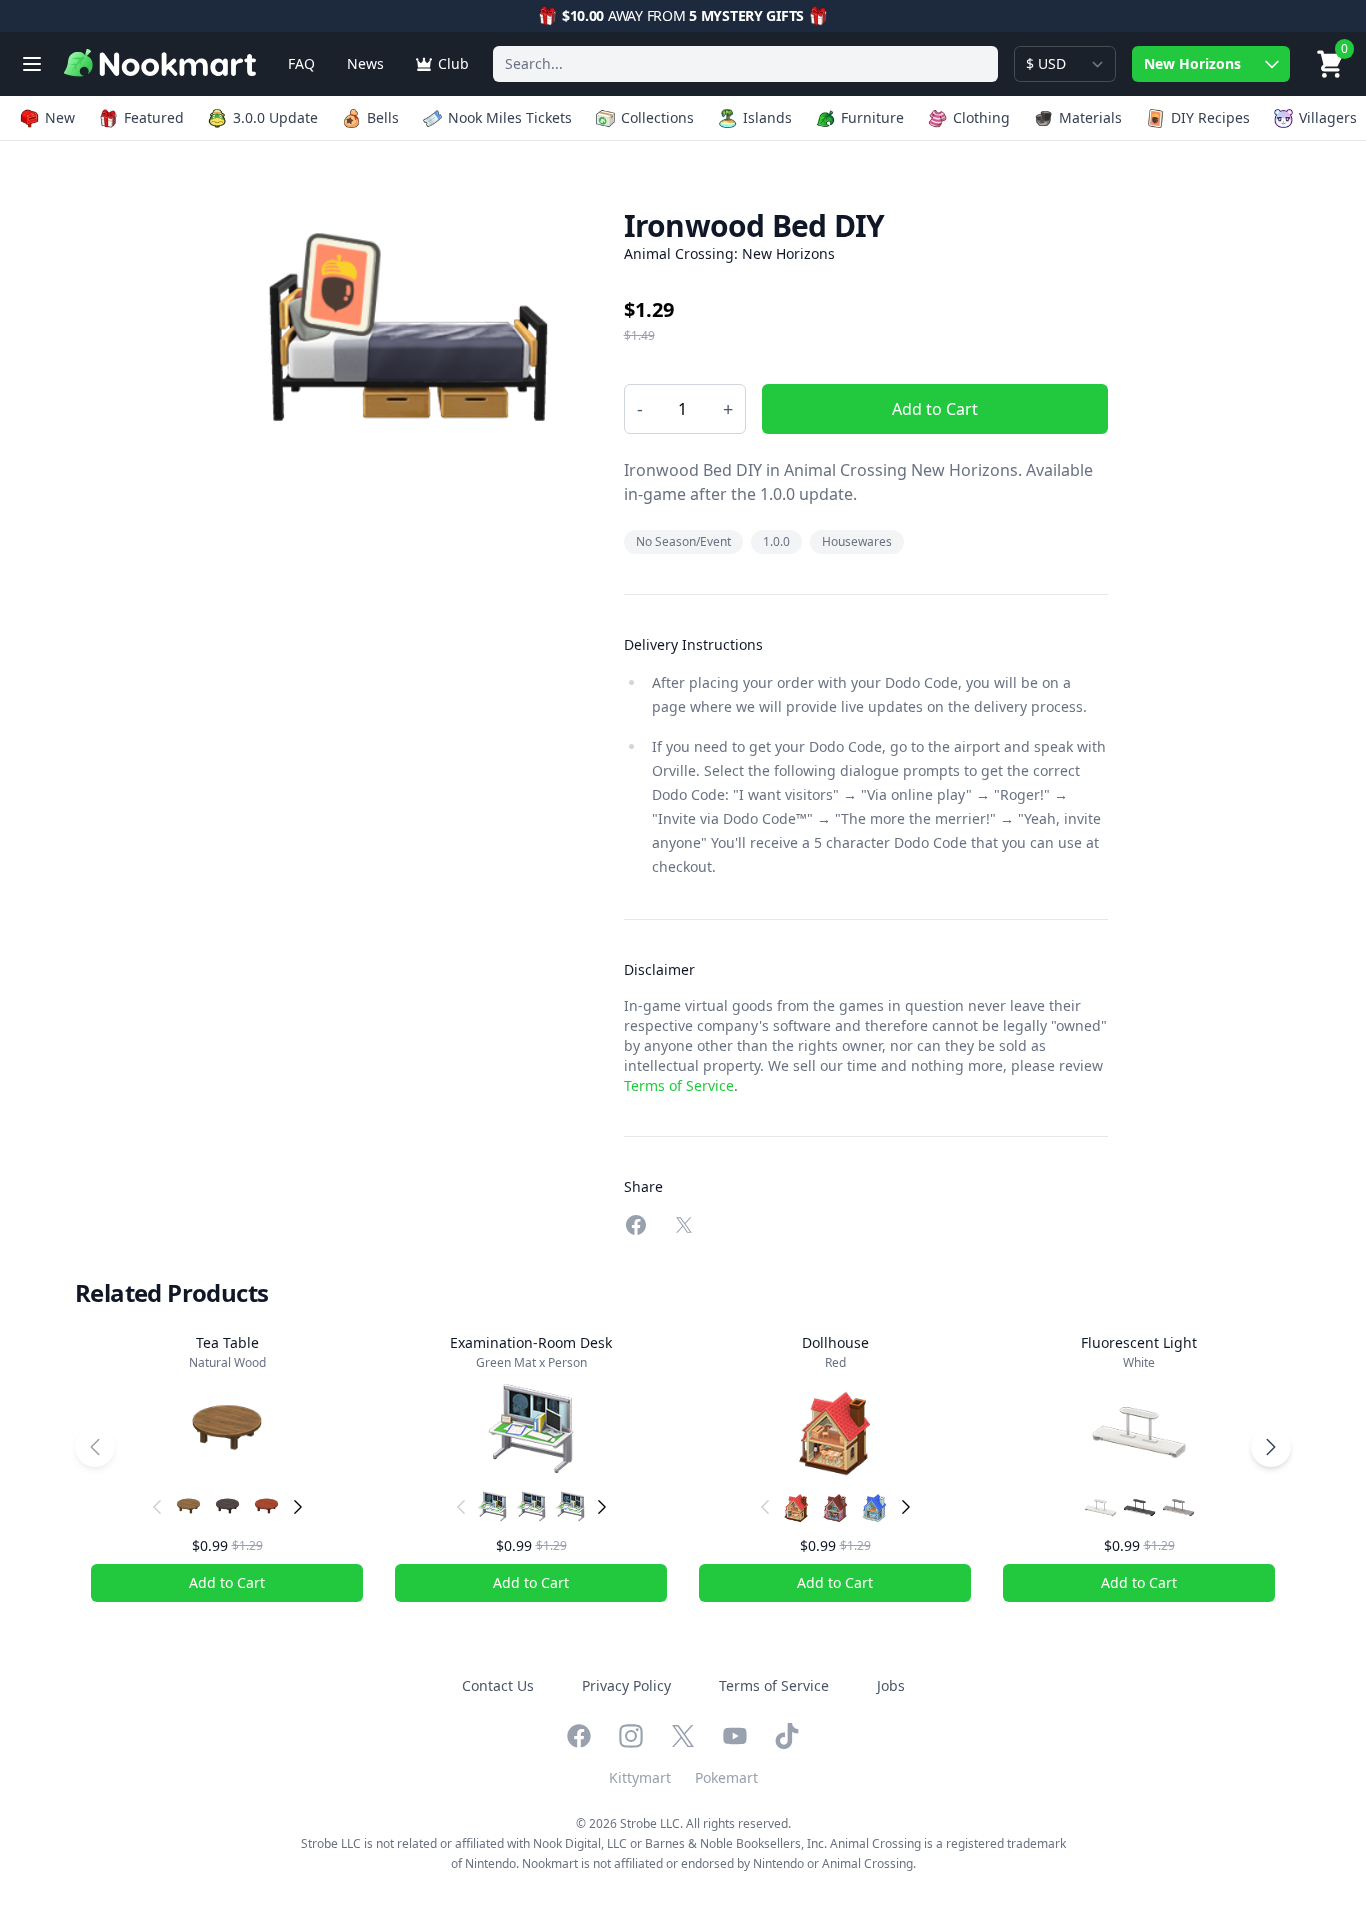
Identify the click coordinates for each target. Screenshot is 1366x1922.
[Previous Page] (95, 1447)
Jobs (891, 1685)
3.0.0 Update (275, 117)
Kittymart (640, 1777)
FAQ (301, 63)
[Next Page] (1271, 1447)
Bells (383, 117)
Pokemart (726, 1777)
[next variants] (298, 1507)
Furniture (872, 117)
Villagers (1328, 117)
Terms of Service (679, 1085)
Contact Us (498, 1685)
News (365, 63)
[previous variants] (157, 1507)
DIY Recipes (1210, 117)
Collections (657, 117)
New (60, 117)
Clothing (981, 117)
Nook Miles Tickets (510, 117)
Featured (154, 117)
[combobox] (745, 64)
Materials (1090, 117)
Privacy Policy (626, 1685)
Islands (767, 117)
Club (453, 63)
